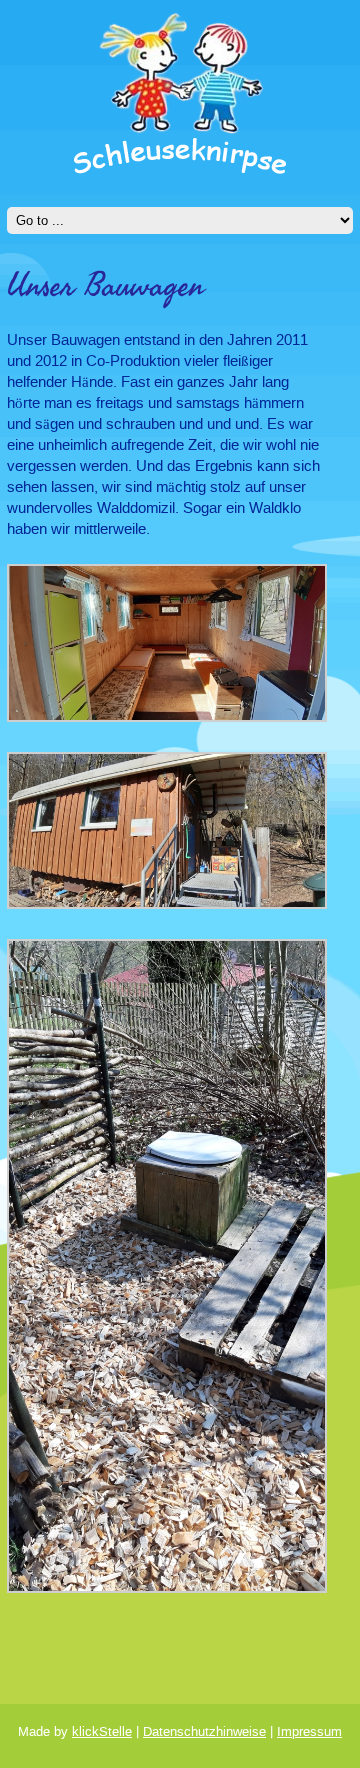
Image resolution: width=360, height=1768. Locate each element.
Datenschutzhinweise (204, 1731)
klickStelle (102, 1731)
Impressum (309, 1731)
